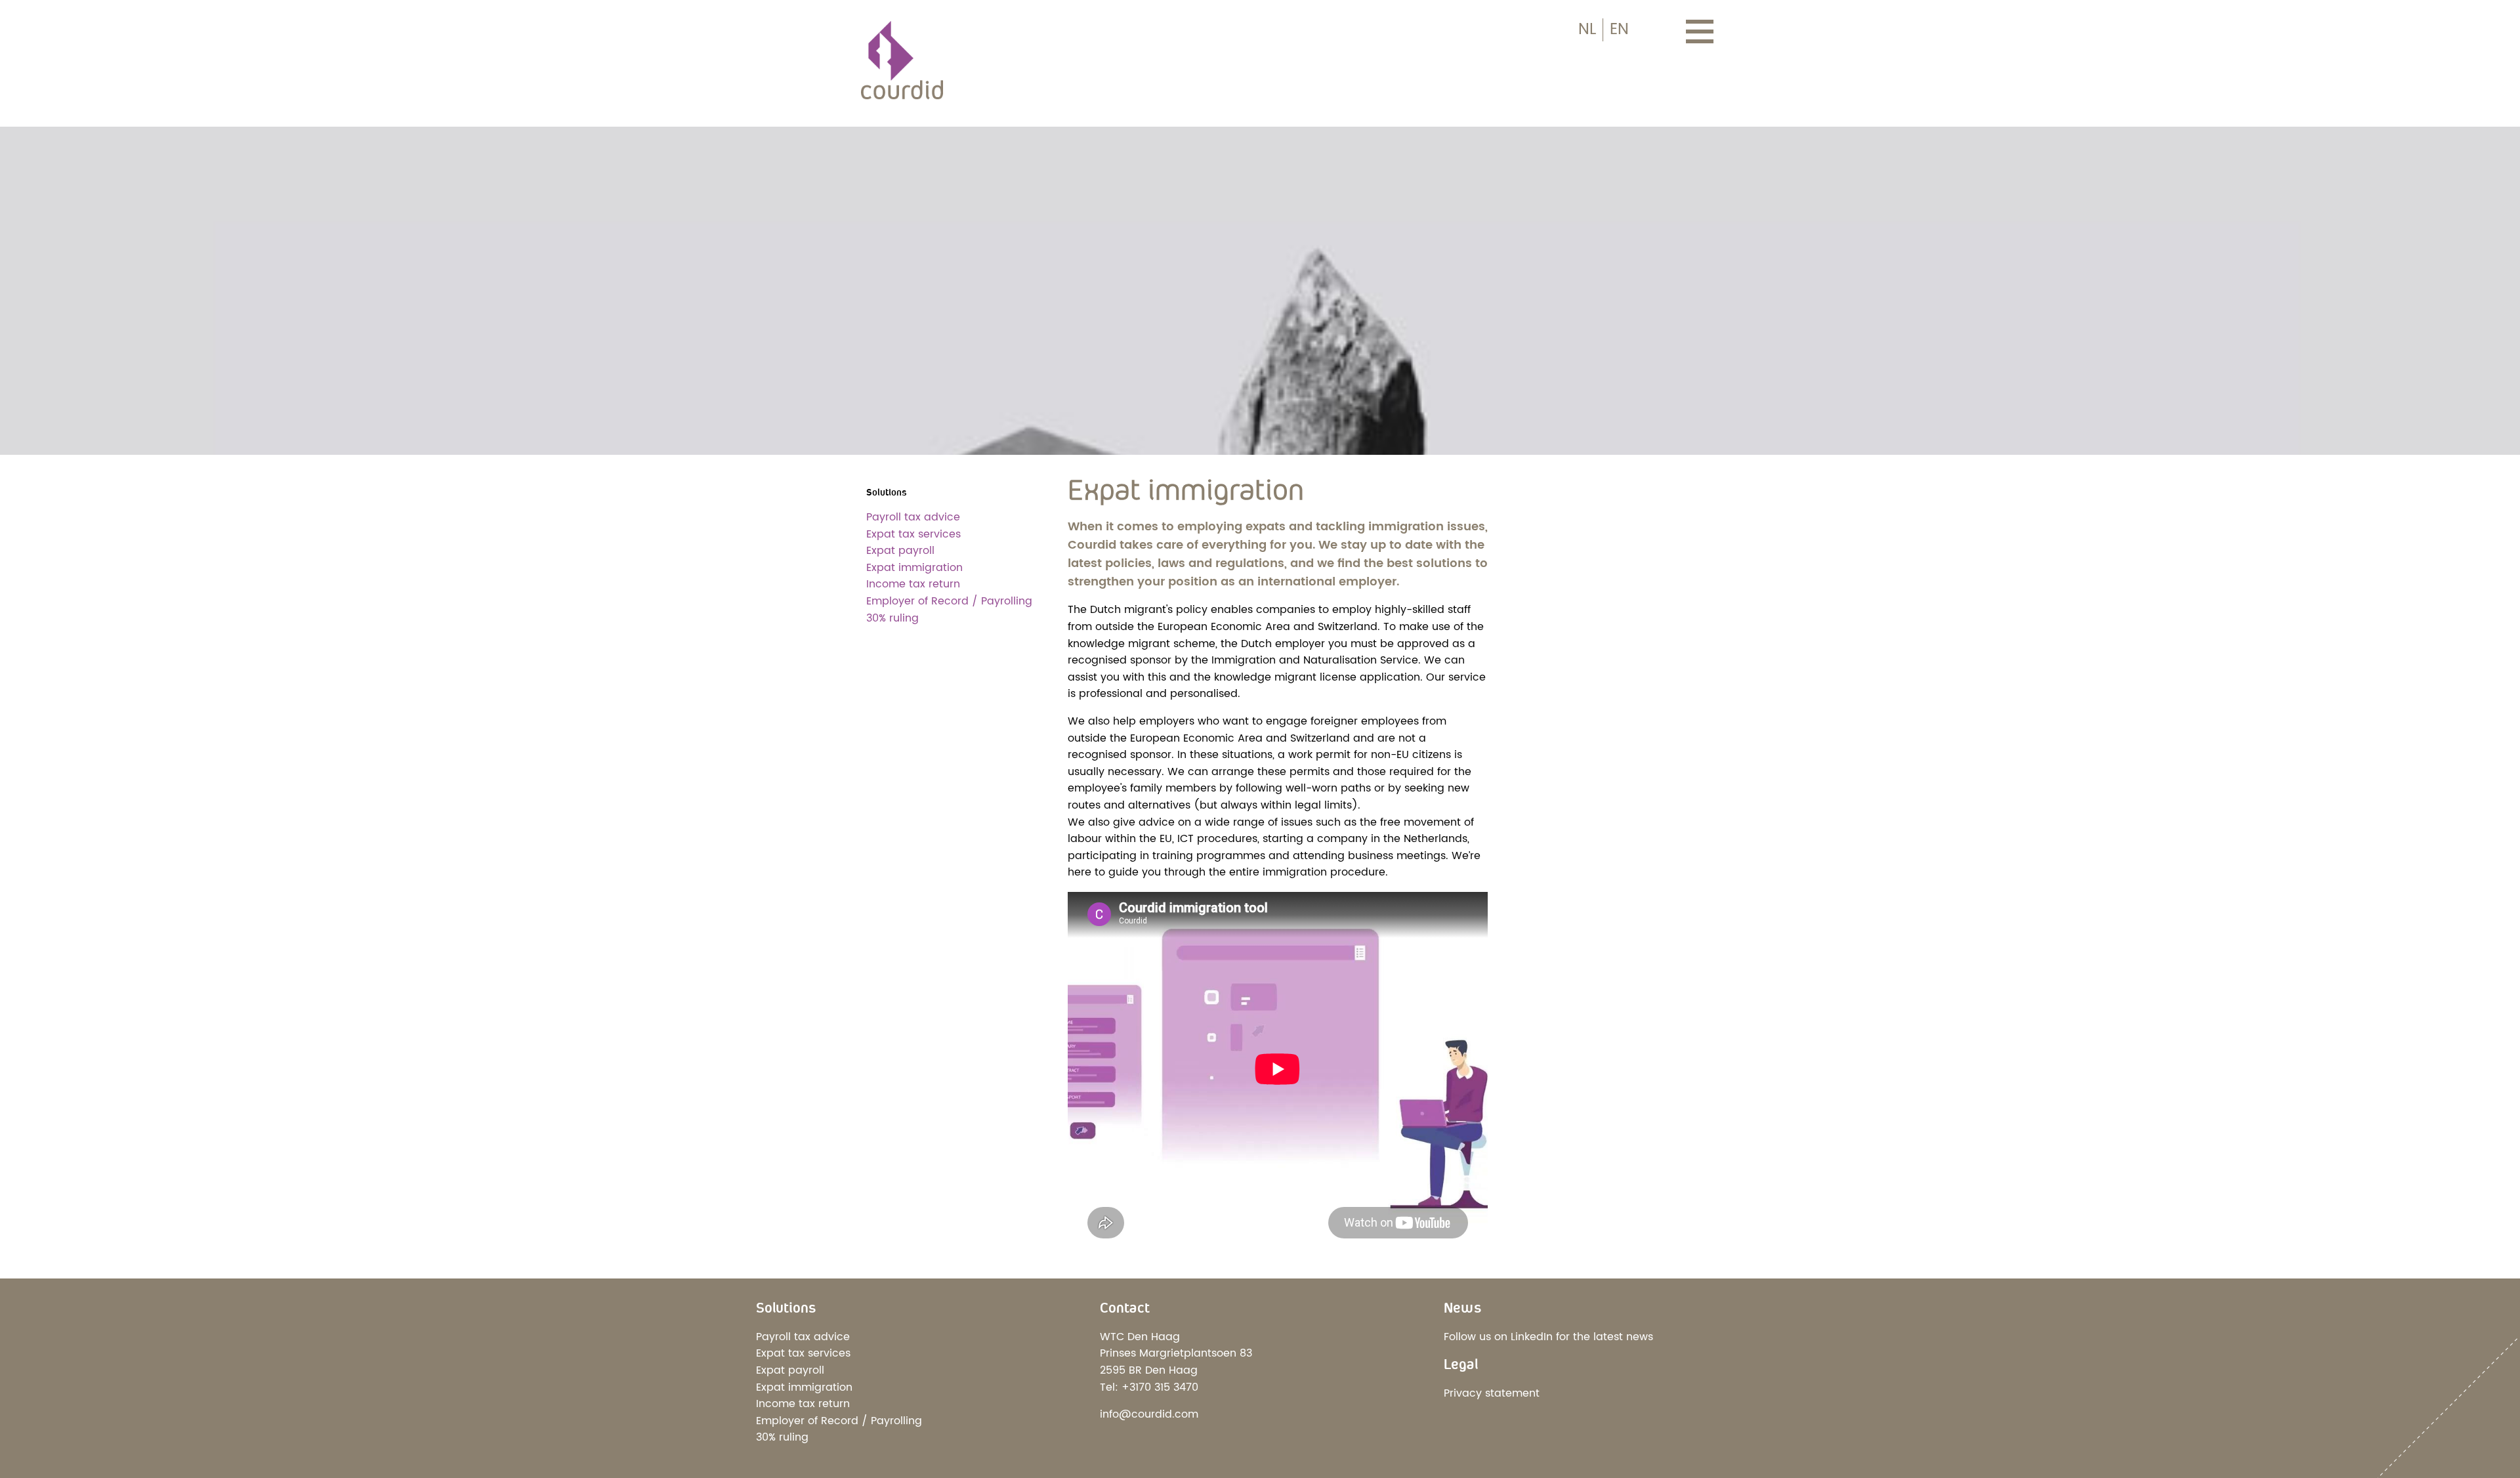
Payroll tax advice (913, 517)
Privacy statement (1492, 1393)
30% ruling (892, 618)
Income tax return (913, 584)
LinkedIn (1532, 1337)
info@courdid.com (1149, 1414)
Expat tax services (913, 534)
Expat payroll (900, 551)
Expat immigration (914, 568)
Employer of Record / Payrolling (949, 601)
